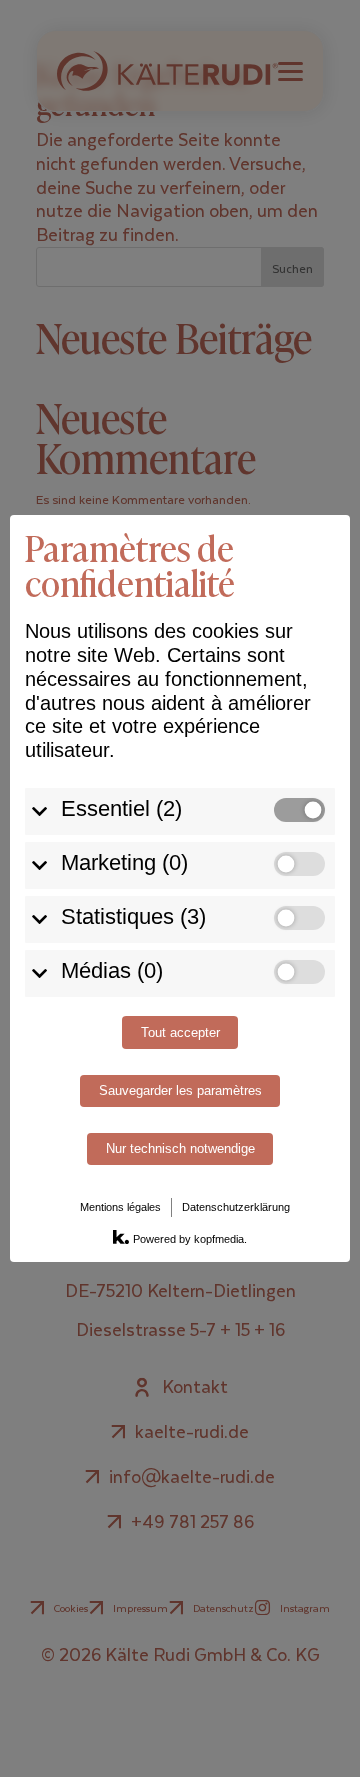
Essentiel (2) (121, 808)
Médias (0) (112, 970)
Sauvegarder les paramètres (180, 1091)
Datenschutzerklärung (236, 1207)
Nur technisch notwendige (180, 1149)
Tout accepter (180, 1033)
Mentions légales (120, 1207)
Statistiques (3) (133, 916)
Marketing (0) (124, 862)
